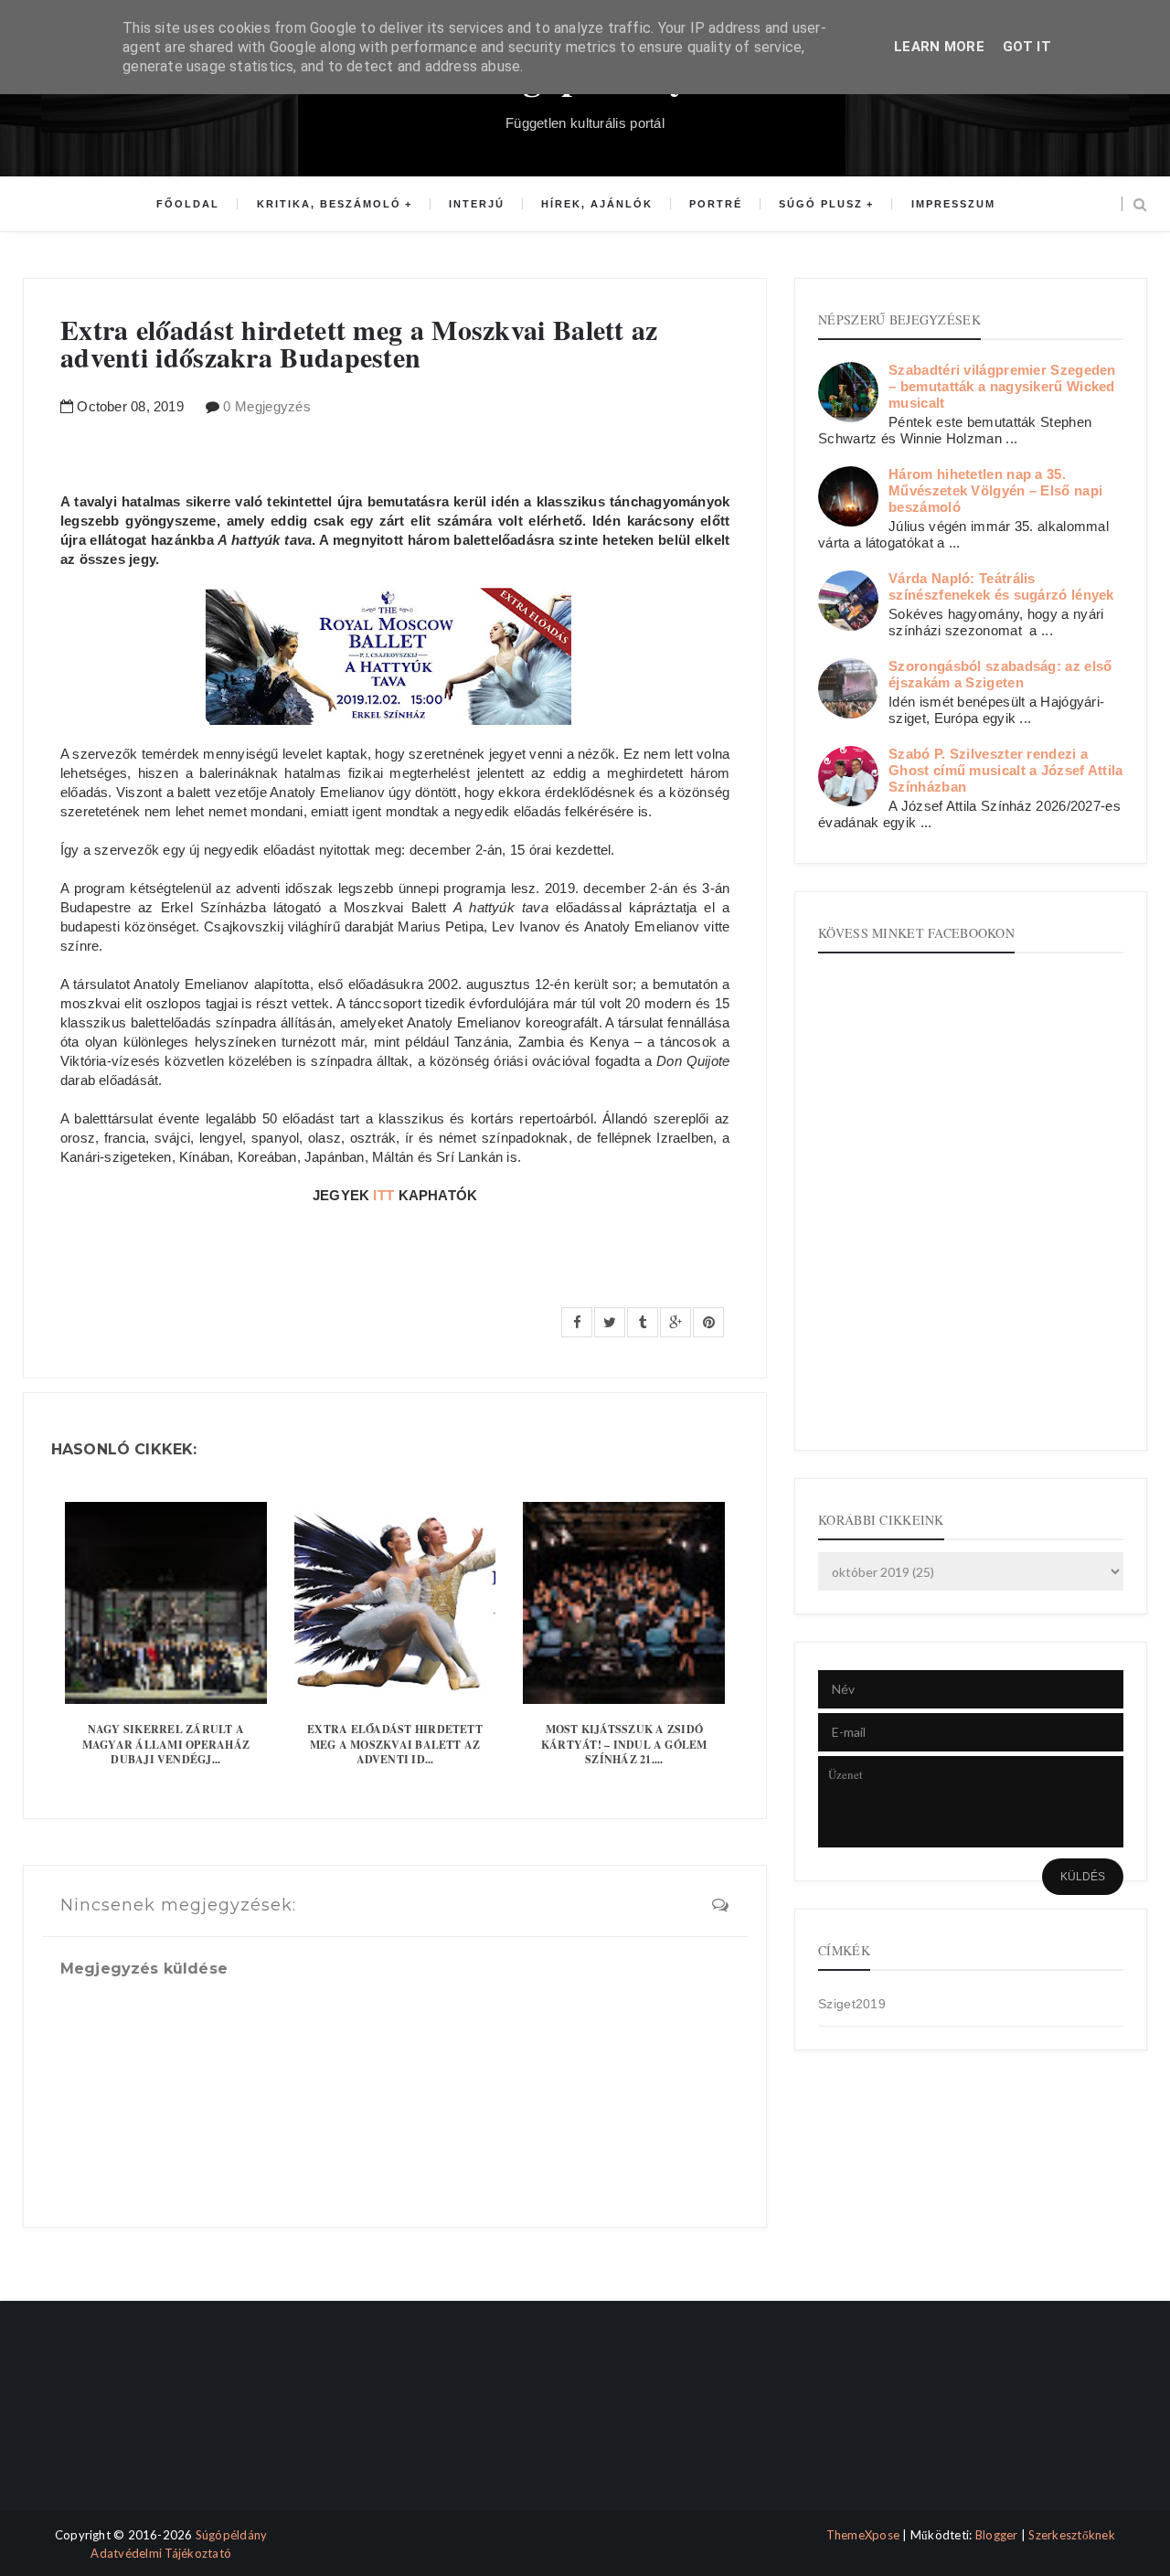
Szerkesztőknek (1072, 2535)
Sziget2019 (852, 2004)
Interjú (477, 204)
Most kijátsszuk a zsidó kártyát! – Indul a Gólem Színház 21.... (624, 1745)
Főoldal (188, 204)
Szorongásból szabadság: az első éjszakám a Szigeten (1000, 674)
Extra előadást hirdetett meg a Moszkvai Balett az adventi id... (395, 1745)
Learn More (939, 47)
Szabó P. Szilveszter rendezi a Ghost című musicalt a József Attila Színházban (1006, 770)
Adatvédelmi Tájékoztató (161, 2553)
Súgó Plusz (821, 204)
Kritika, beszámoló (329, 204)
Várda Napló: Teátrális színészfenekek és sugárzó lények (1001, 586)
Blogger (997, 2535)
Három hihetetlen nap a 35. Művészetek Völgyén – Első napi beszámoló (995, 490)
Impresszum (953, 204)
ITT (383, 1195)
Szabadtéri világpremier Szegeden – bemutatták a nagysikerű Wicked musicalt (1002, 386)
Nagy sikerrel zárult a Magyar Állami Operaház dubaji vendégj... (166, 1745)
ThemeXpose (863, 2535)
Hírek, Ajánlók (597, 204)
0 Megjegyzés (267, 406)
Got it (1027, 47)
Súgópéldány (232, 2535)
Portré (716, 204)
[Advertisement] (103, 2422)
